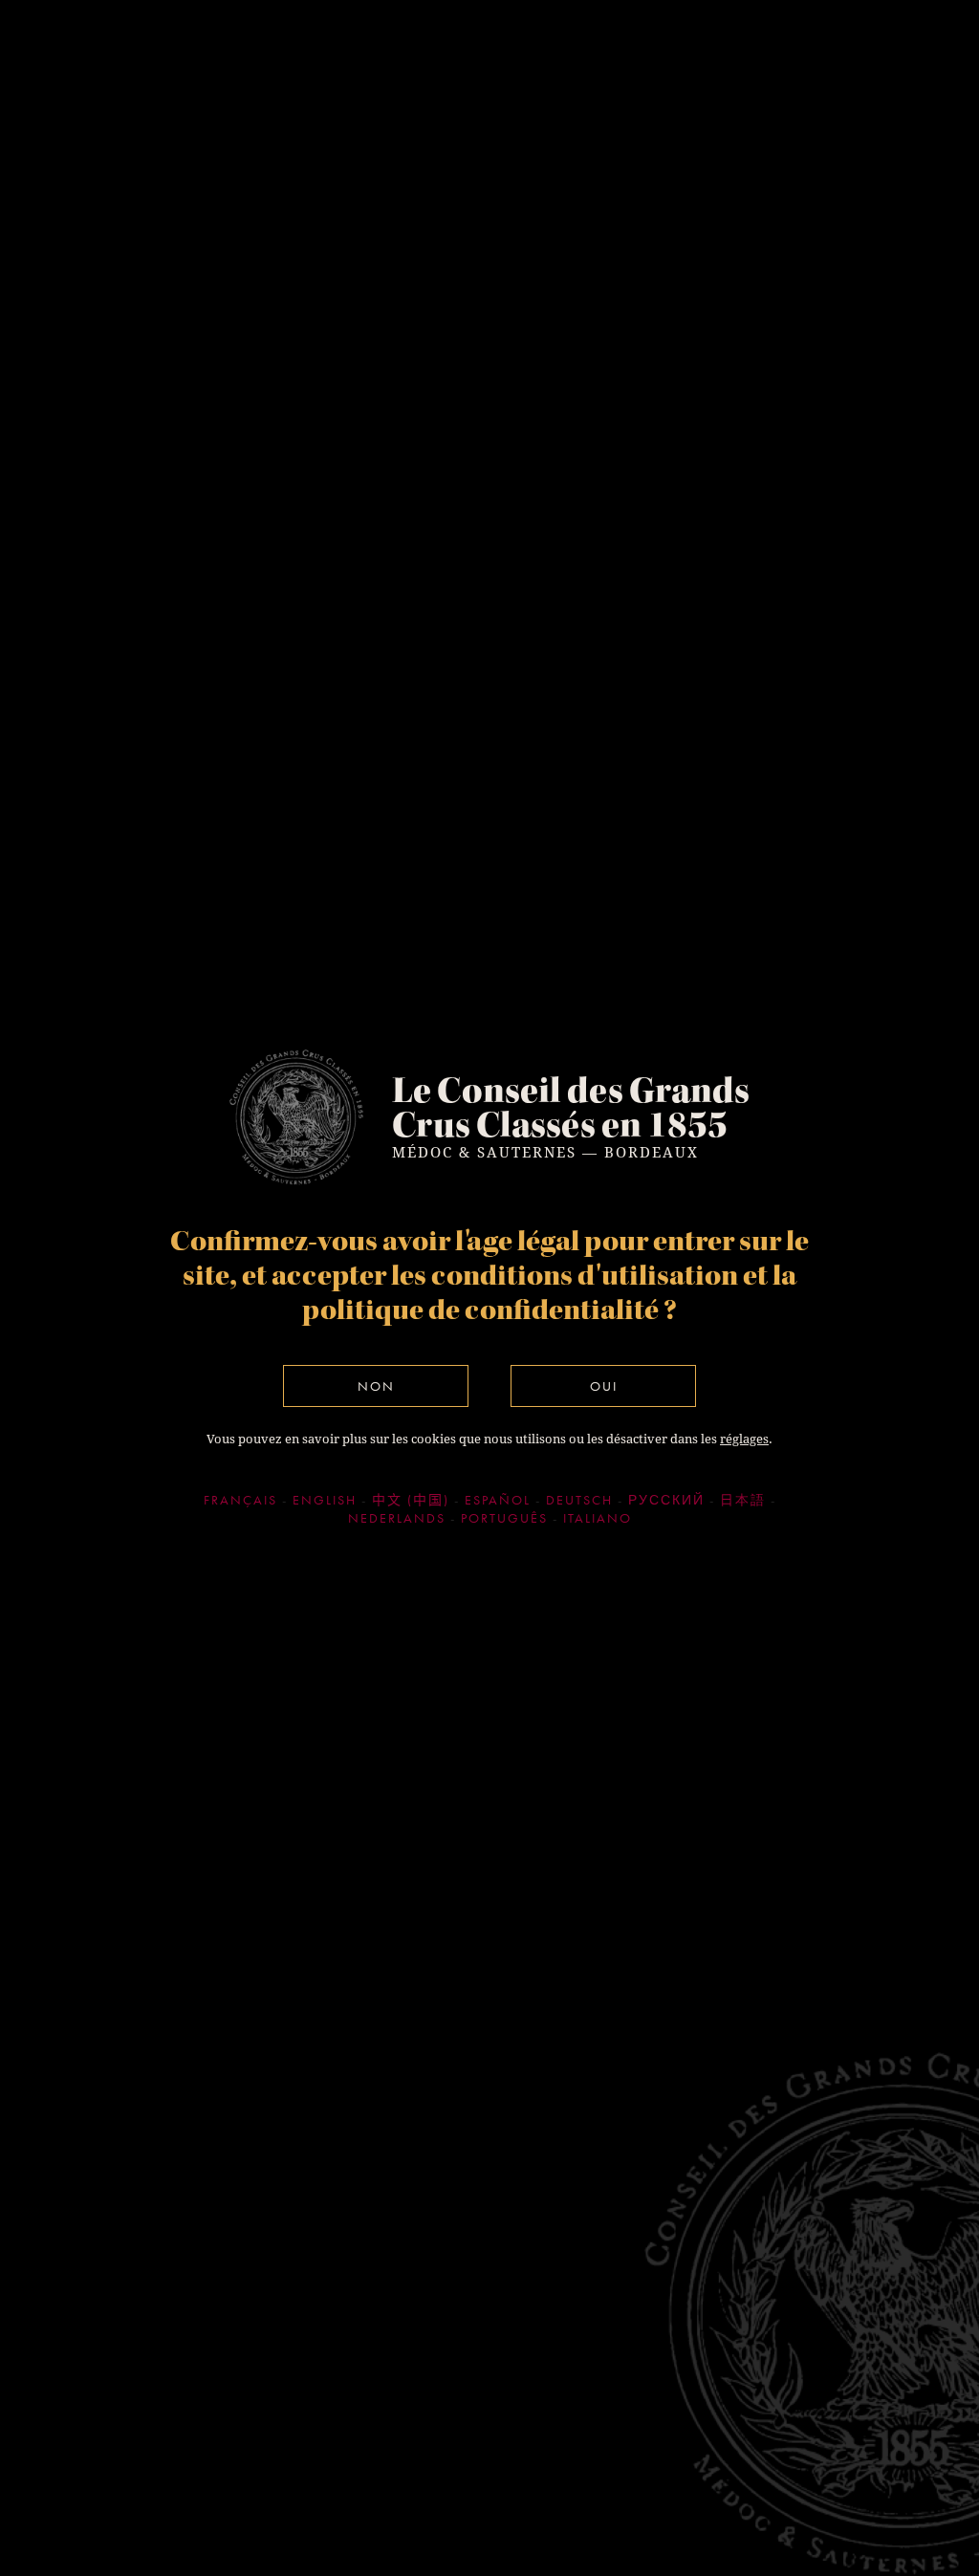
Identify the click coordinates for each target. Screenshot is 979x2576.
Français (240, 1500)
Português (504, 1518)
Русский (666, 1500)
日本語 (743, 1500)
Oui (604, 1386)
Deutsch (579, 1500)
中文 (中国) (411, 1500)
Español (498, 1500)
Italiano (598, 1518)
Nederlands (397, 1518)
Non (376, 1386)
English (325, 1500)
